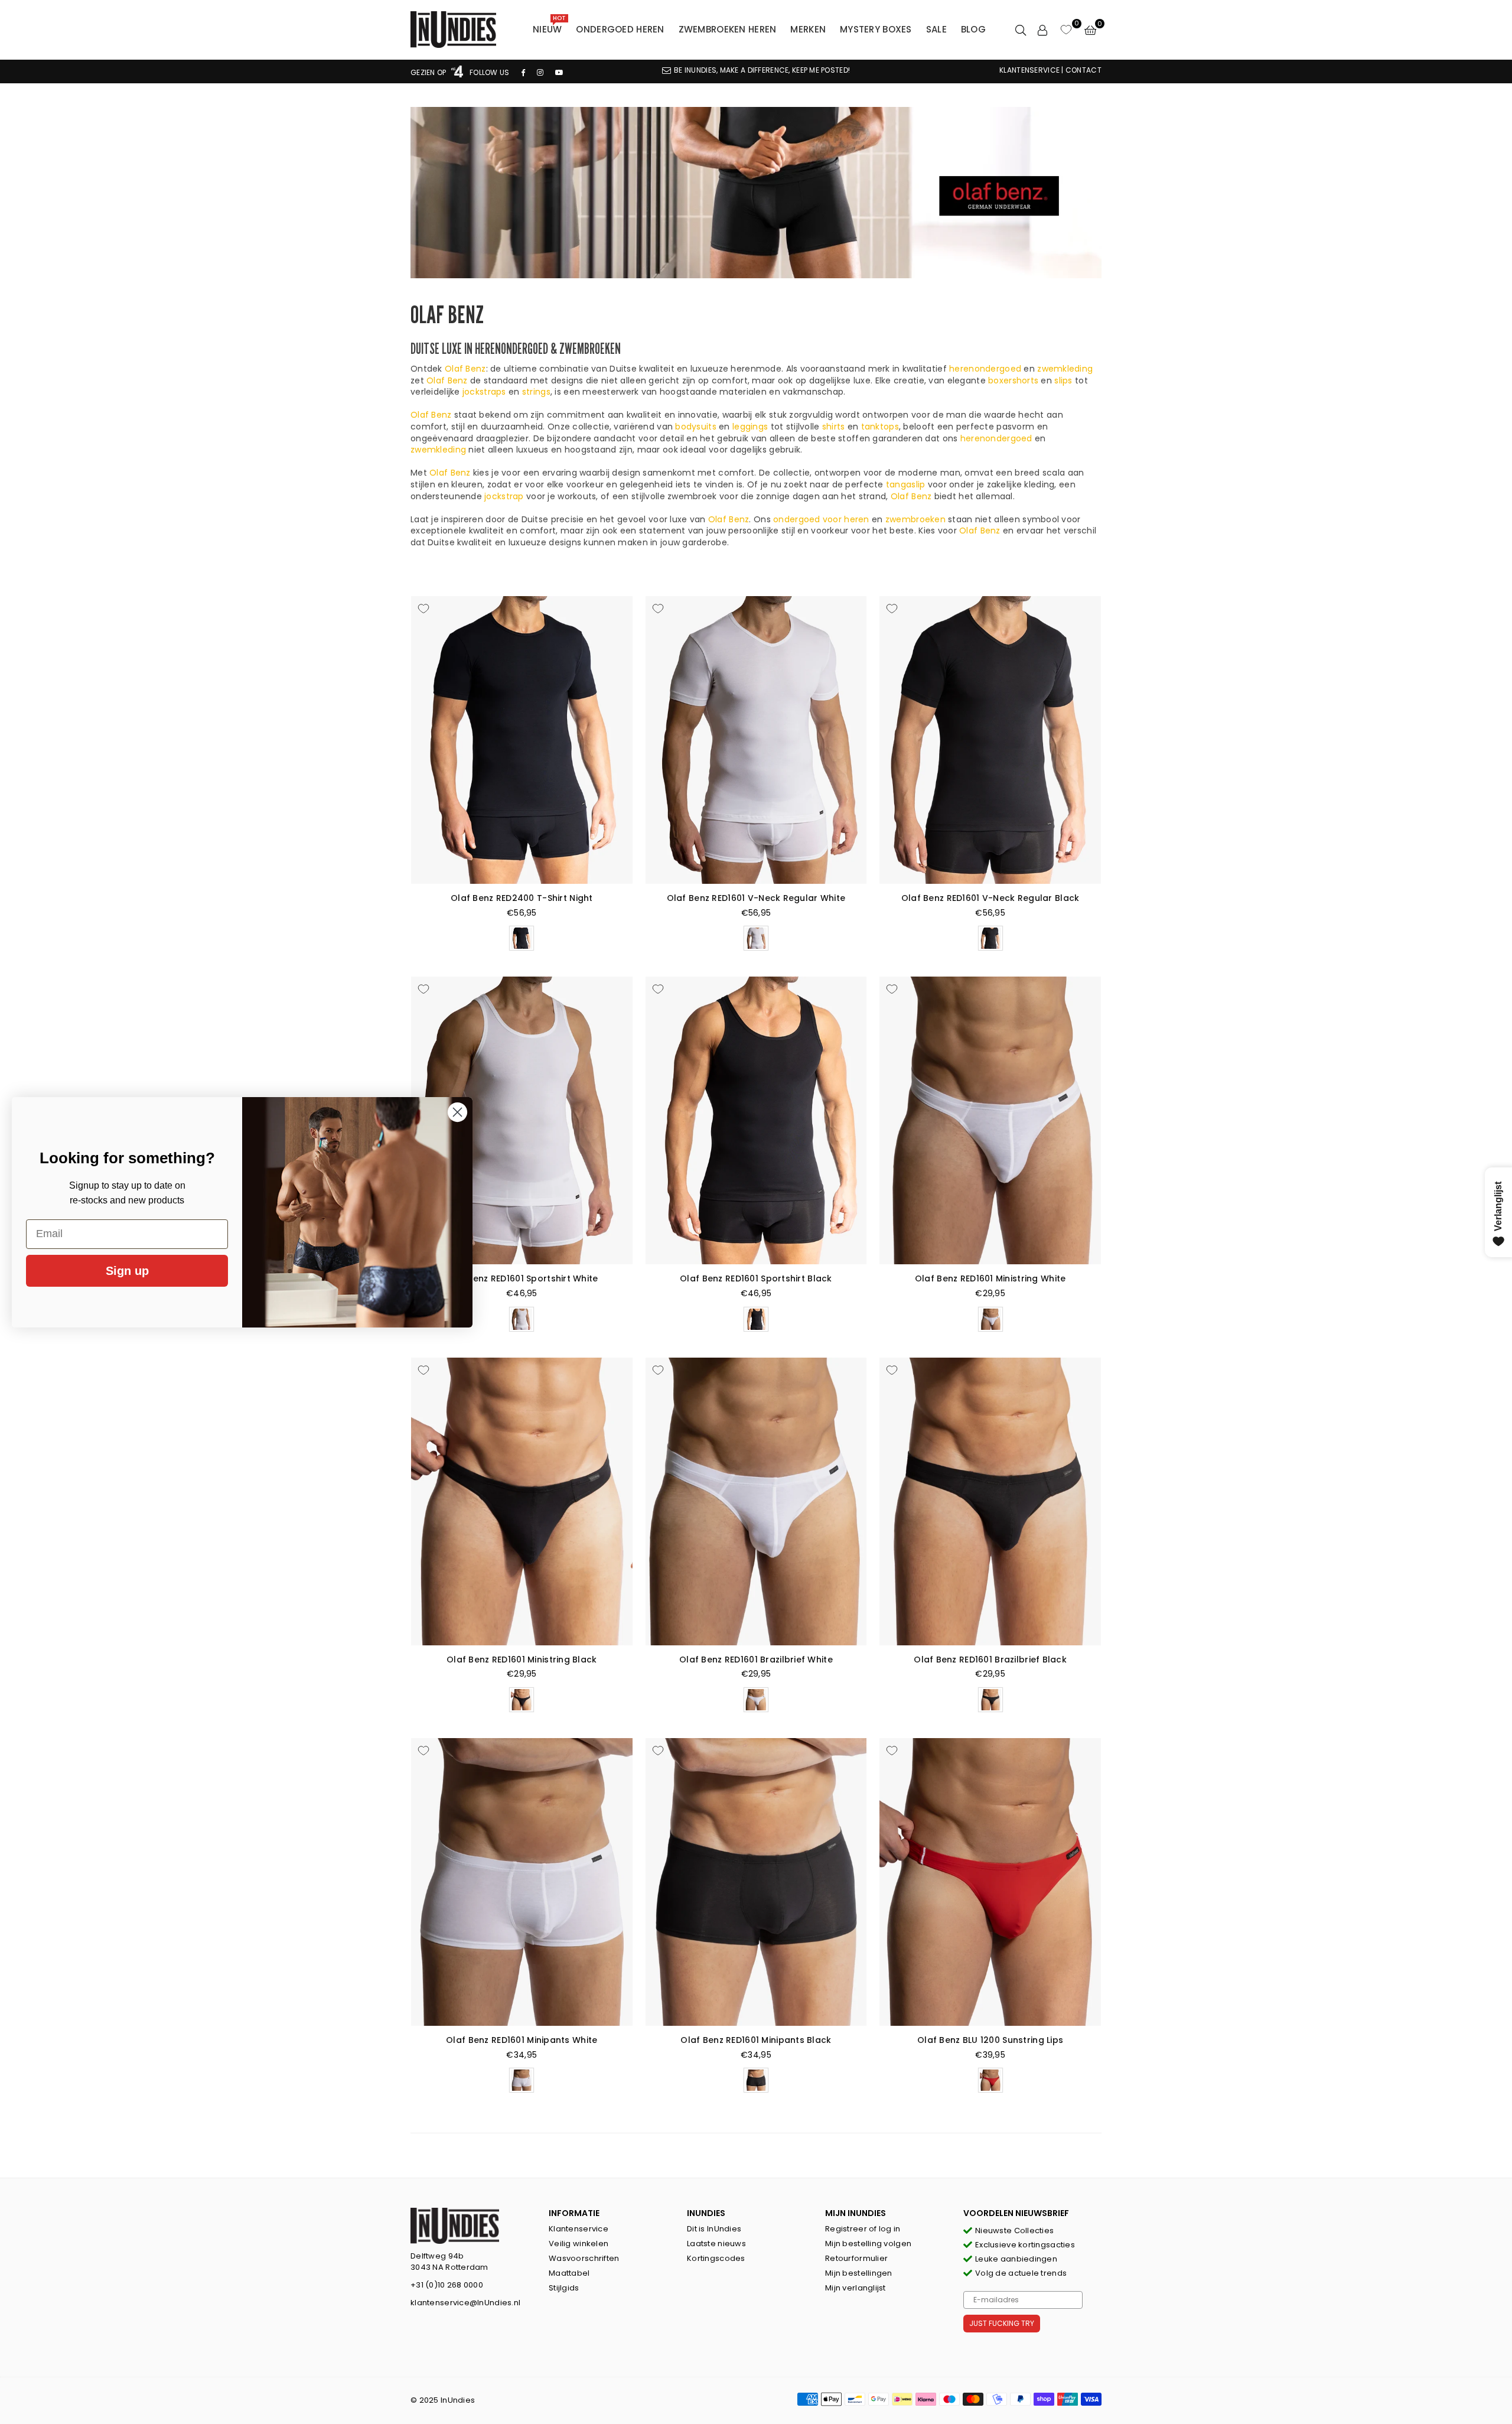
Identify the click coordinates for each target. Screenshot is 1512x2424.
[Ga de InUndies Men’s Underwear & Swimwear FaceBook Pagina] (523, 72)
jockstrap (504, 496)
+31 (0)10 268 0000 (447, 2285)
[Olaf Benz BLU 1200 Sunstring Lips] (990, 1882)
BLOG (973, 29)
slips (1063, 380)
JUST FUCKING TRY (1002, 2323)
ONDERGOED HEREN (620, 29)
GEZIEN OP (429, 72)
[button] (1090, 30)
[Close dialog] (457, 1112)
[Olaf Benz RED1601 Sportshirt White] (522, 1120)
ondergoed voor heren (821, 519)
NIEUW (549, 27)
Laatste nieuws (716, 2244)
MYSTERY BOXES (876, 29)
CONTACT (1084, 70)
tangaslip (906, 484)
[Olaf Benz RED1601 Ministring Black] (522, 1501)
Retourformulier (856, 2258)
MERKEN (808, 29)
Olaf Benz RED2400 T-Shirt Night (522, 898)
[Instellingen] (1042, 30)
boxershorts (1013, 380)
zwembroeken (915, 519)
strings (536, 392)
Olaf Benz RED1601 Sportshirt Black (756, 1278)
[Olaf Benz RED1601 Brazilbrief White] (756, 1501)
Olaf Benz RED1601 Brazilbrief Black (990, 1660)
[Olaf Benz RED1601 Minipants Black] (756, 1882)
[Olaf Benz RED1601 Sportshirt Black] (756, 1120)
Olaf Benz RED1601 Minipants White (522, 2040)
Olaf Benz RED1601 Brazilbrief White (756, 1660)
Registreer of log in (863, 2229)
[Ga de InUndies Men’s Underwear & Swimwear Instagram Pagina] (540, 72)
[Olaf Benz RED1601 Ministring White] (990, 1120)
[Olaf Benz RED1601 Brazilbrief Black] (990, 1501)
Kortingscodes (716, 2258)
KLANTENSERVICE (1029, 70)
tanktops (880, 427)
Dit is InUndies (714, 2229)
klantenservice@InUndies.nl (465, 2303)
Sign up (127, 1271)
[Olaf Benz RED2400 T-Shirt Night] (522, 740)
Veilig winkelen (579, 2244)
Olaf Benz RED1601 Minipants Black (756, 2040)
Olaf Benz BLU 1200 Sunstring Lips (990, 2040)
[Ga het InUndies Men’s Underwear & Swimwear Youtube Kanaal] (559, 72)
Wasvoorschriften (584, 2258)
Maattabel (569, 2273)
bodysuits (696, 427)
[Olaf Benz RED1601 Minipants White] (522, 1882)
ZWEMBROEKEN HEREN (728, 29)
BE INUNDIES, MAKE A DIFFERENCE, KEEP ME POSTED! (762, 70)
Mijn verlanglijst (856, 2288)
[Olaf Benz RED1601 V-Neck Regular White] (756, 740)
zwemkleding (1065, 369)
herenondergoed (985, 369)
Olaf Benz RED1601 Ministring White (990, 1278)
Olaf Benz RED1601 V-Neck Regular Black (990, 898)
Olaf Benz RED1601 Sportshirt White (522, 1278)
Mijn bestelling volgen (868, 2244)
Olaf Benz (465, 369)
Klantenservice (579, 2229)
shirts (834, 427)
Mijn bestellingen (859, 2273)
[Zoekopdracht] (1021, 30)
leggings (750, 427)
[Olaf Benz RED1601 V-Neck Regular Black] (990, 740)
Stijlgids (564, 2288)
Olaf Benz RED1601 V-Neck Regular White (756, 898)
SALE (936, 29)
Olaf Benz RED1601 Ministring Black (522, 1660)
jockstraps (484, 392)
